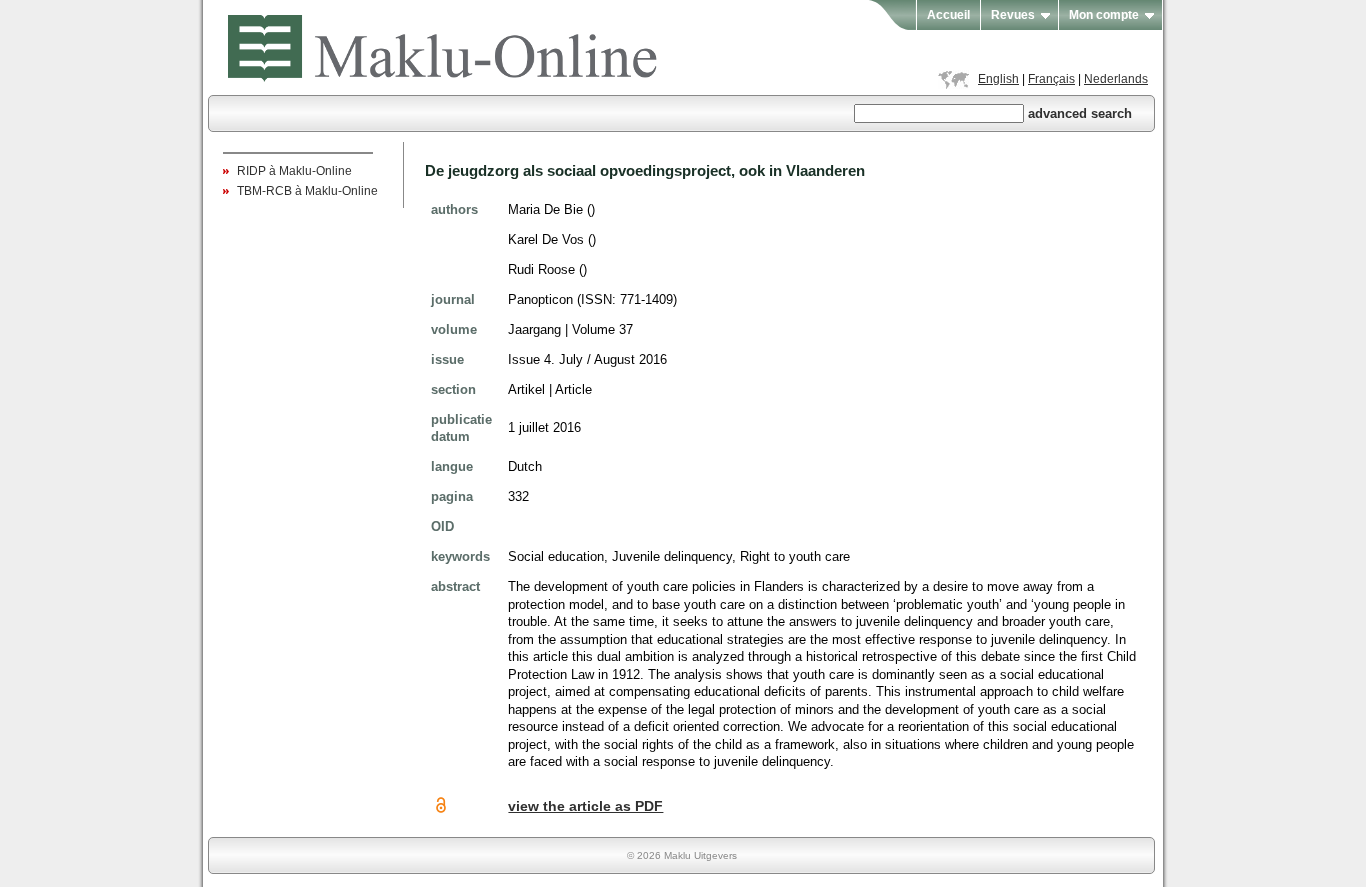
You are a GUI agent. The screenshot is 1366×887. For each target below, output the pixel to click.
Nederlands (1116, 79)
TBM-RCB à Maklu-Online (307, 191)
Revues (1013, 15)
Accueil (948, 15)
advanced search (1080, 113)
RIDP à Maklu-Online (294, 171)
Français (1051, 79)
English (998, 79)
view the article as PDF (585, 806)
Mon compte (1104, 15)
